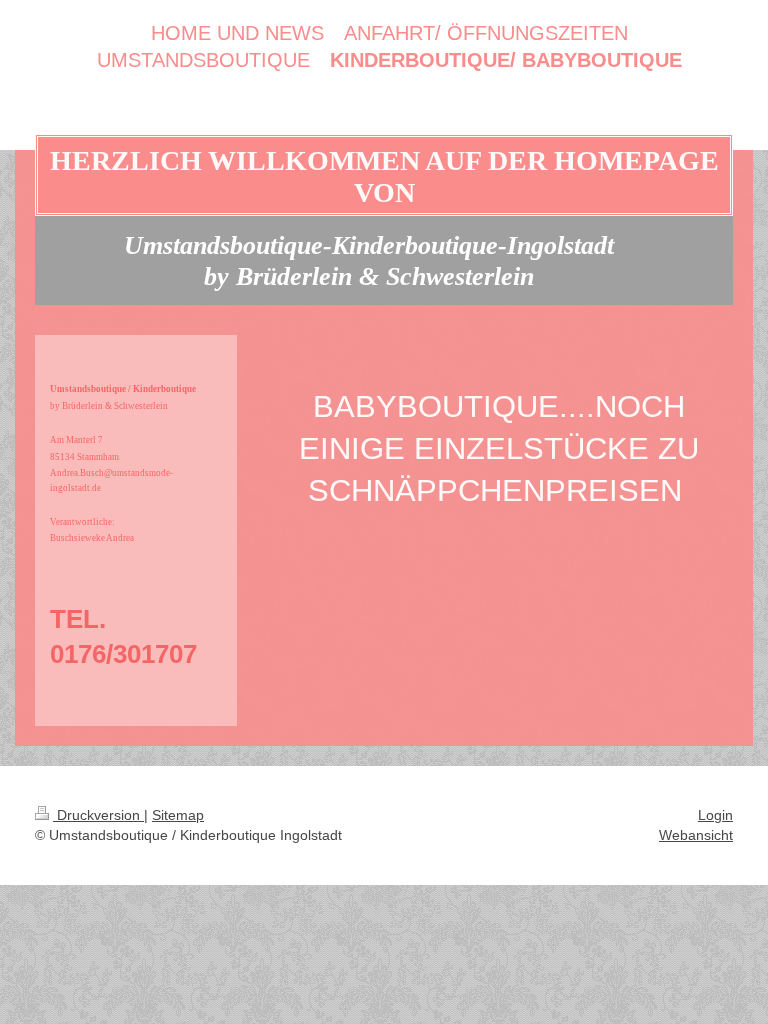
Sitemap (178, 815)
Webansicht (696, 835)
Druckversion (98, 815)
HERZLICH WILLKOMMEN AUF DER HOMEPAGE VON (384, 176)
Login (715, 815)
